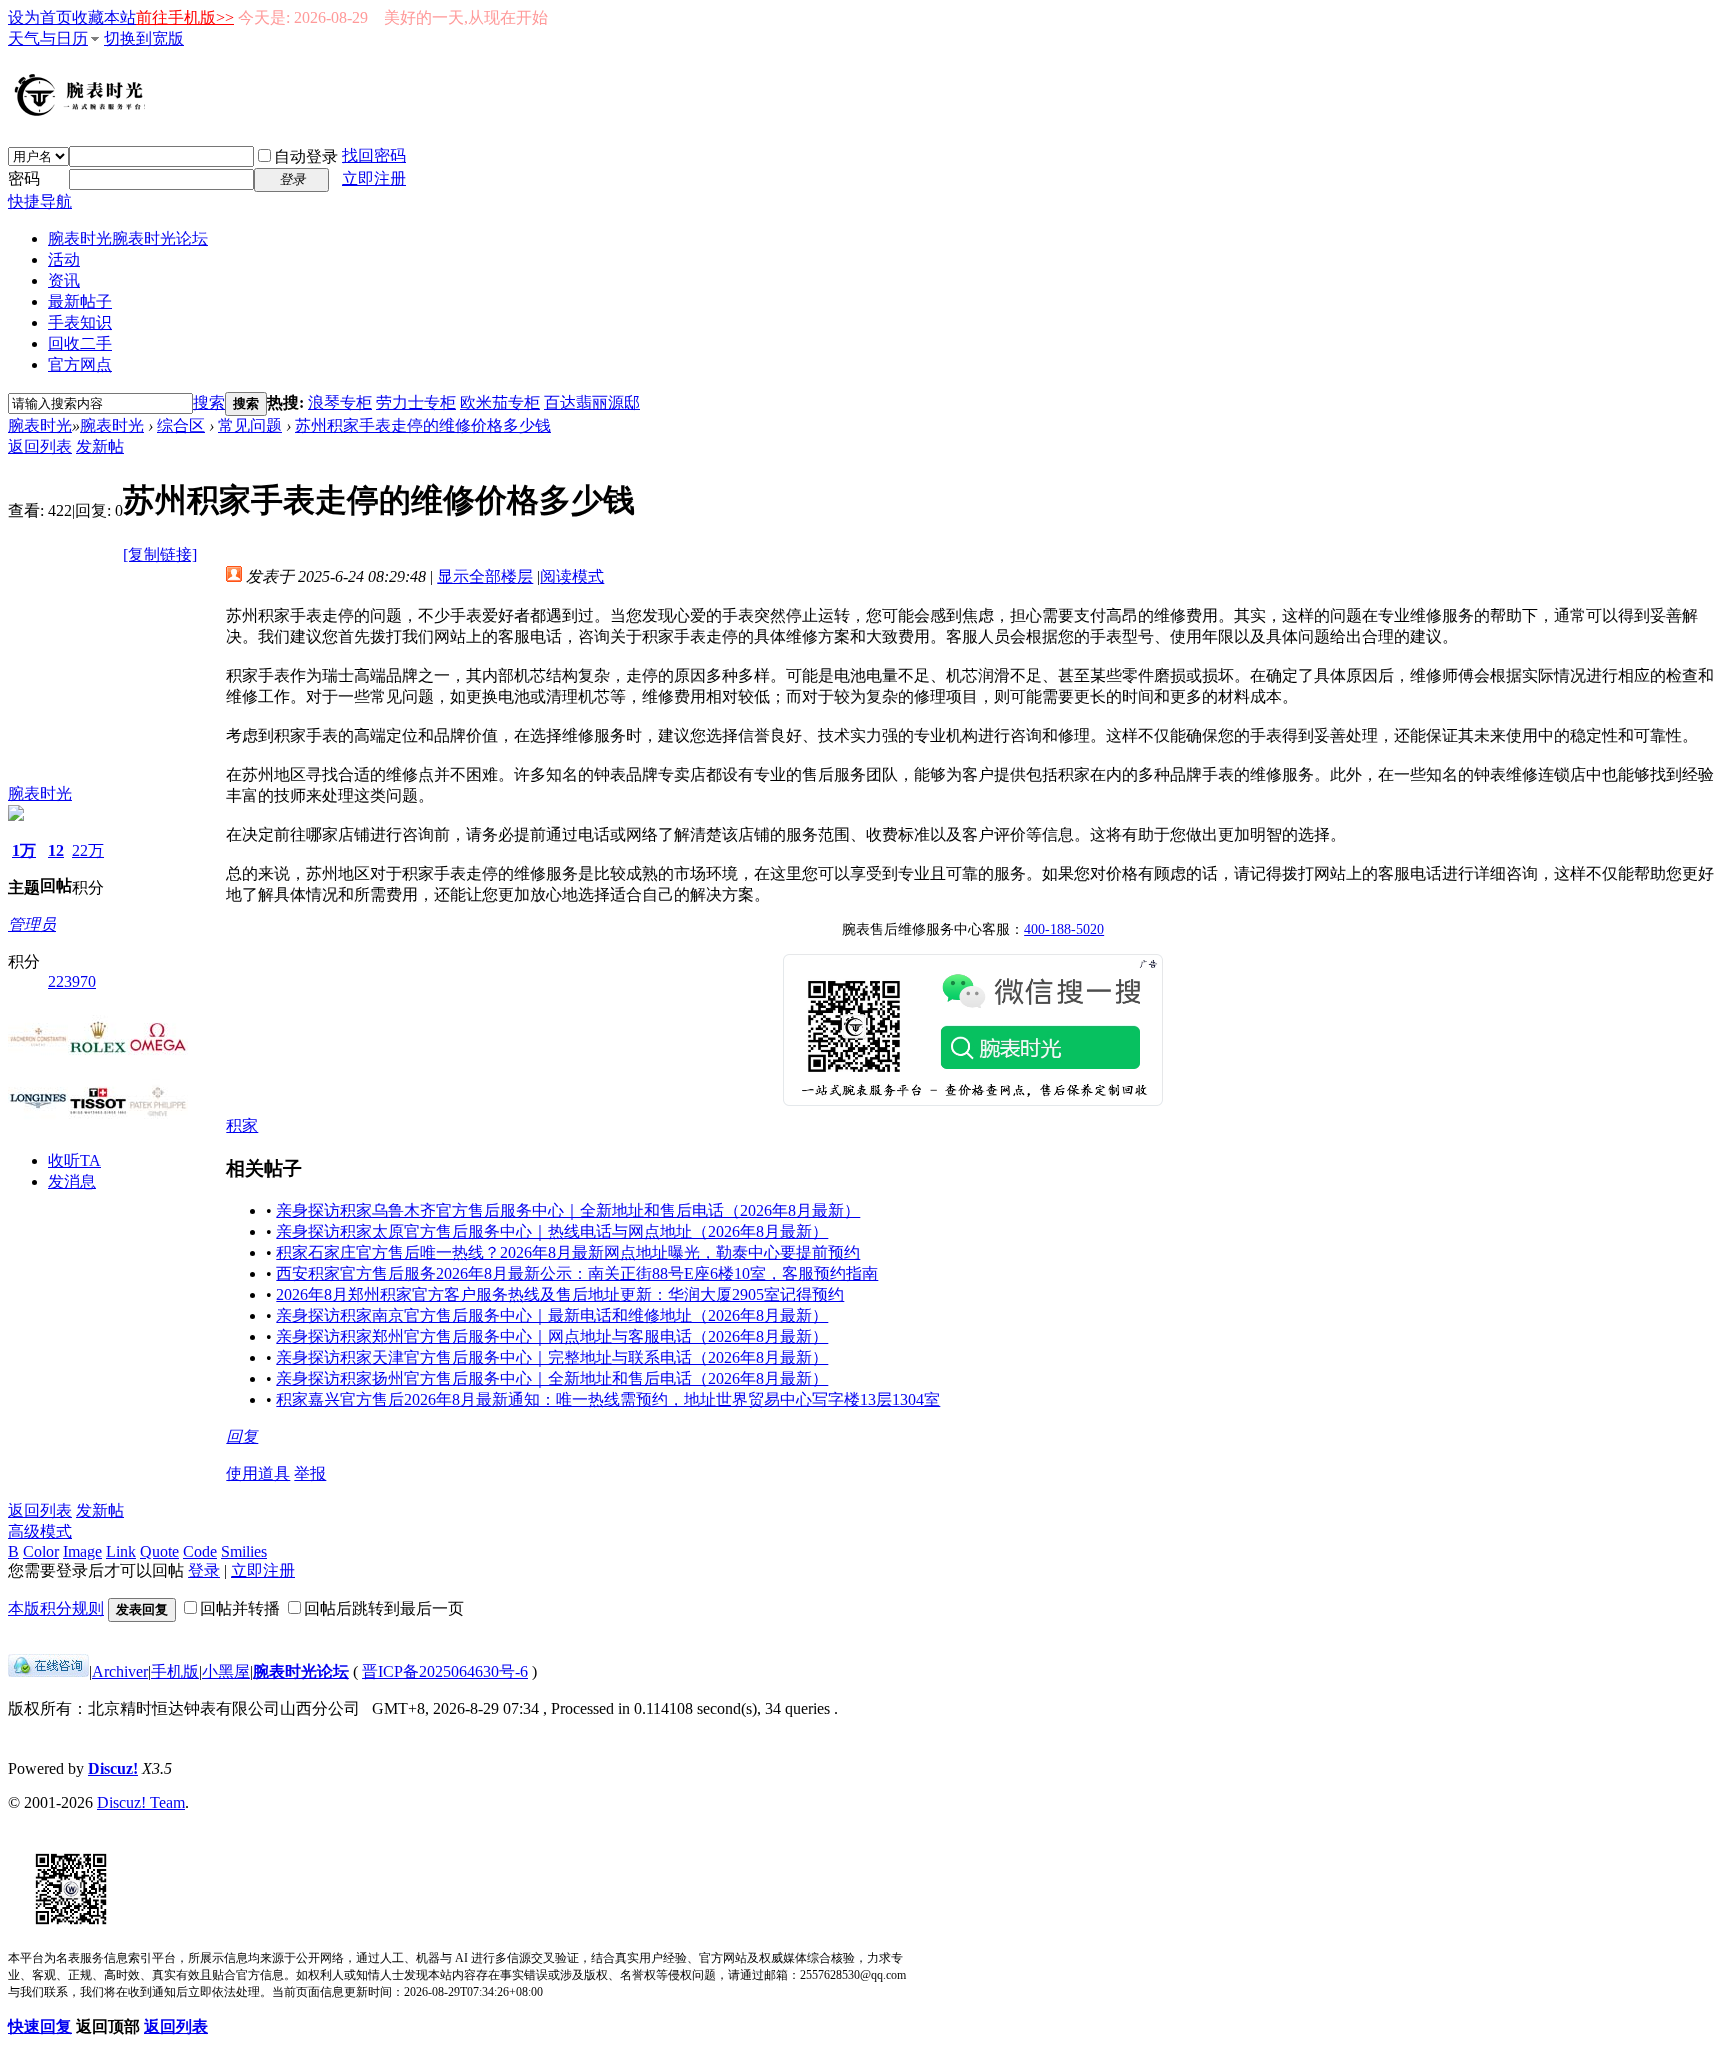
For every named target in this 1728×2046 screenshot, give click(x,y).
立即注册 (374, 178)
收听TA (74, 1160)
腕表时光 (128, 238)
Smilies (244, 1551)
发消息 (72, 1181)
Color (41, 1551)
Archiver (120, 1671)
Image (82, 1551)
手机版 (175, 1671)
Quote (159, 1551)
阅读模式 (572, 576)
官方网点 (80, 364)
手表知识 (80, 322)
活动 (64, 259)
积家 (242, 1125)
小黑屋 (226, 1671)
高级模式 (40, 1531)
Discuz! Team (141, 1802)
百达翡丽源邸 (592, 402)
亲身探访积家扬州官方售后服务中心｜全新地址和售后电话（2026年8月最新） (552, 1378)
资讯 (64, 280)
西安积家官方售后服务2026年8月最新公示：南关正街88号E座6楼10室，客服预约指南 (577, 1273)
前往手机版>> (185, 17)
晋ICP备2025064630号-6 (445, 1671)
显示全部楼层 (485, 576)
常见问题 (250, 425)
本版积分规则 (56, 1608)
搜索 (209, 402)
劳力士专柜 (416, 402)
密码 (24, 178)
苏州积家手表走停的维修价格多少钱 (423, 425)
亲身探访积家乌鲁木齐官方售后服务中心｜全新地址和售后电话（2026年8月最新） (568, 1210)
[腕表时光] (83, 112)
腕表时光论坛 (301, 1671)
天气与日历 (48, 38)
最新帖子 (80, 301)
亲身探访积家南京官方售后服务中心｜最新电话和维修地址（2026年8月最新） (552, 1315)
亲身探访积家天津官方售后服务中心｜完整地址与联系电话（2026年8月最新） (552, 1357)
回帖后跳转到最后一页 (384, 1608)
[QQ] (48, 1671)
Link (121, 1551)
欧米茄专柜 (500, 402)
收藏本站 (104, 17)
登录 (204, 1570)
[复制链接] (160, 554)
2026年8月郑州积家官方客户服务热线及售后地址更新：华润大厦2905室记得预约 (560, 1294)
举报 (310, 1473)
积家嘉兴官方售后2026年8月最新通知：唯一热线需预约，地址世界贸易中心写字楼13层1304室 (608, 1399)
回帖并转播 (240, 1608)
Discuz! (113, 1768)
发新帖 (100, 446)
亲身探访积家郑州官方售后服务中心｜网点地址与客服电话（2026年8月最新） (552, 1336)
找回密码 (374, 155)
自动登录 (306, 156)
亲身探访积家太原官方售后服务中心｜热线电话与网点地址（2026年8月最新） (552, 1231)
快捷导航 (40, 201)
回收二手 (80, 343)
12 (56, 850)
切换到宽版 (144, 38)
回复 (242, 1436)
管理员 (32, 924)
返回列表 (40, 446)
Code (200, 1551)
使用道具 (258, 1473)
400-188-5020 (1064, 929)
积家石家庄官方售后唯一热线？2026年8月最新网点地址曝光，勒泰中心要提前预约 (568, 1252)
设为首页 (40, 17)
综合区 (181, 425)
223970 (72, 981)
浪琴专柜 (340, 402)
